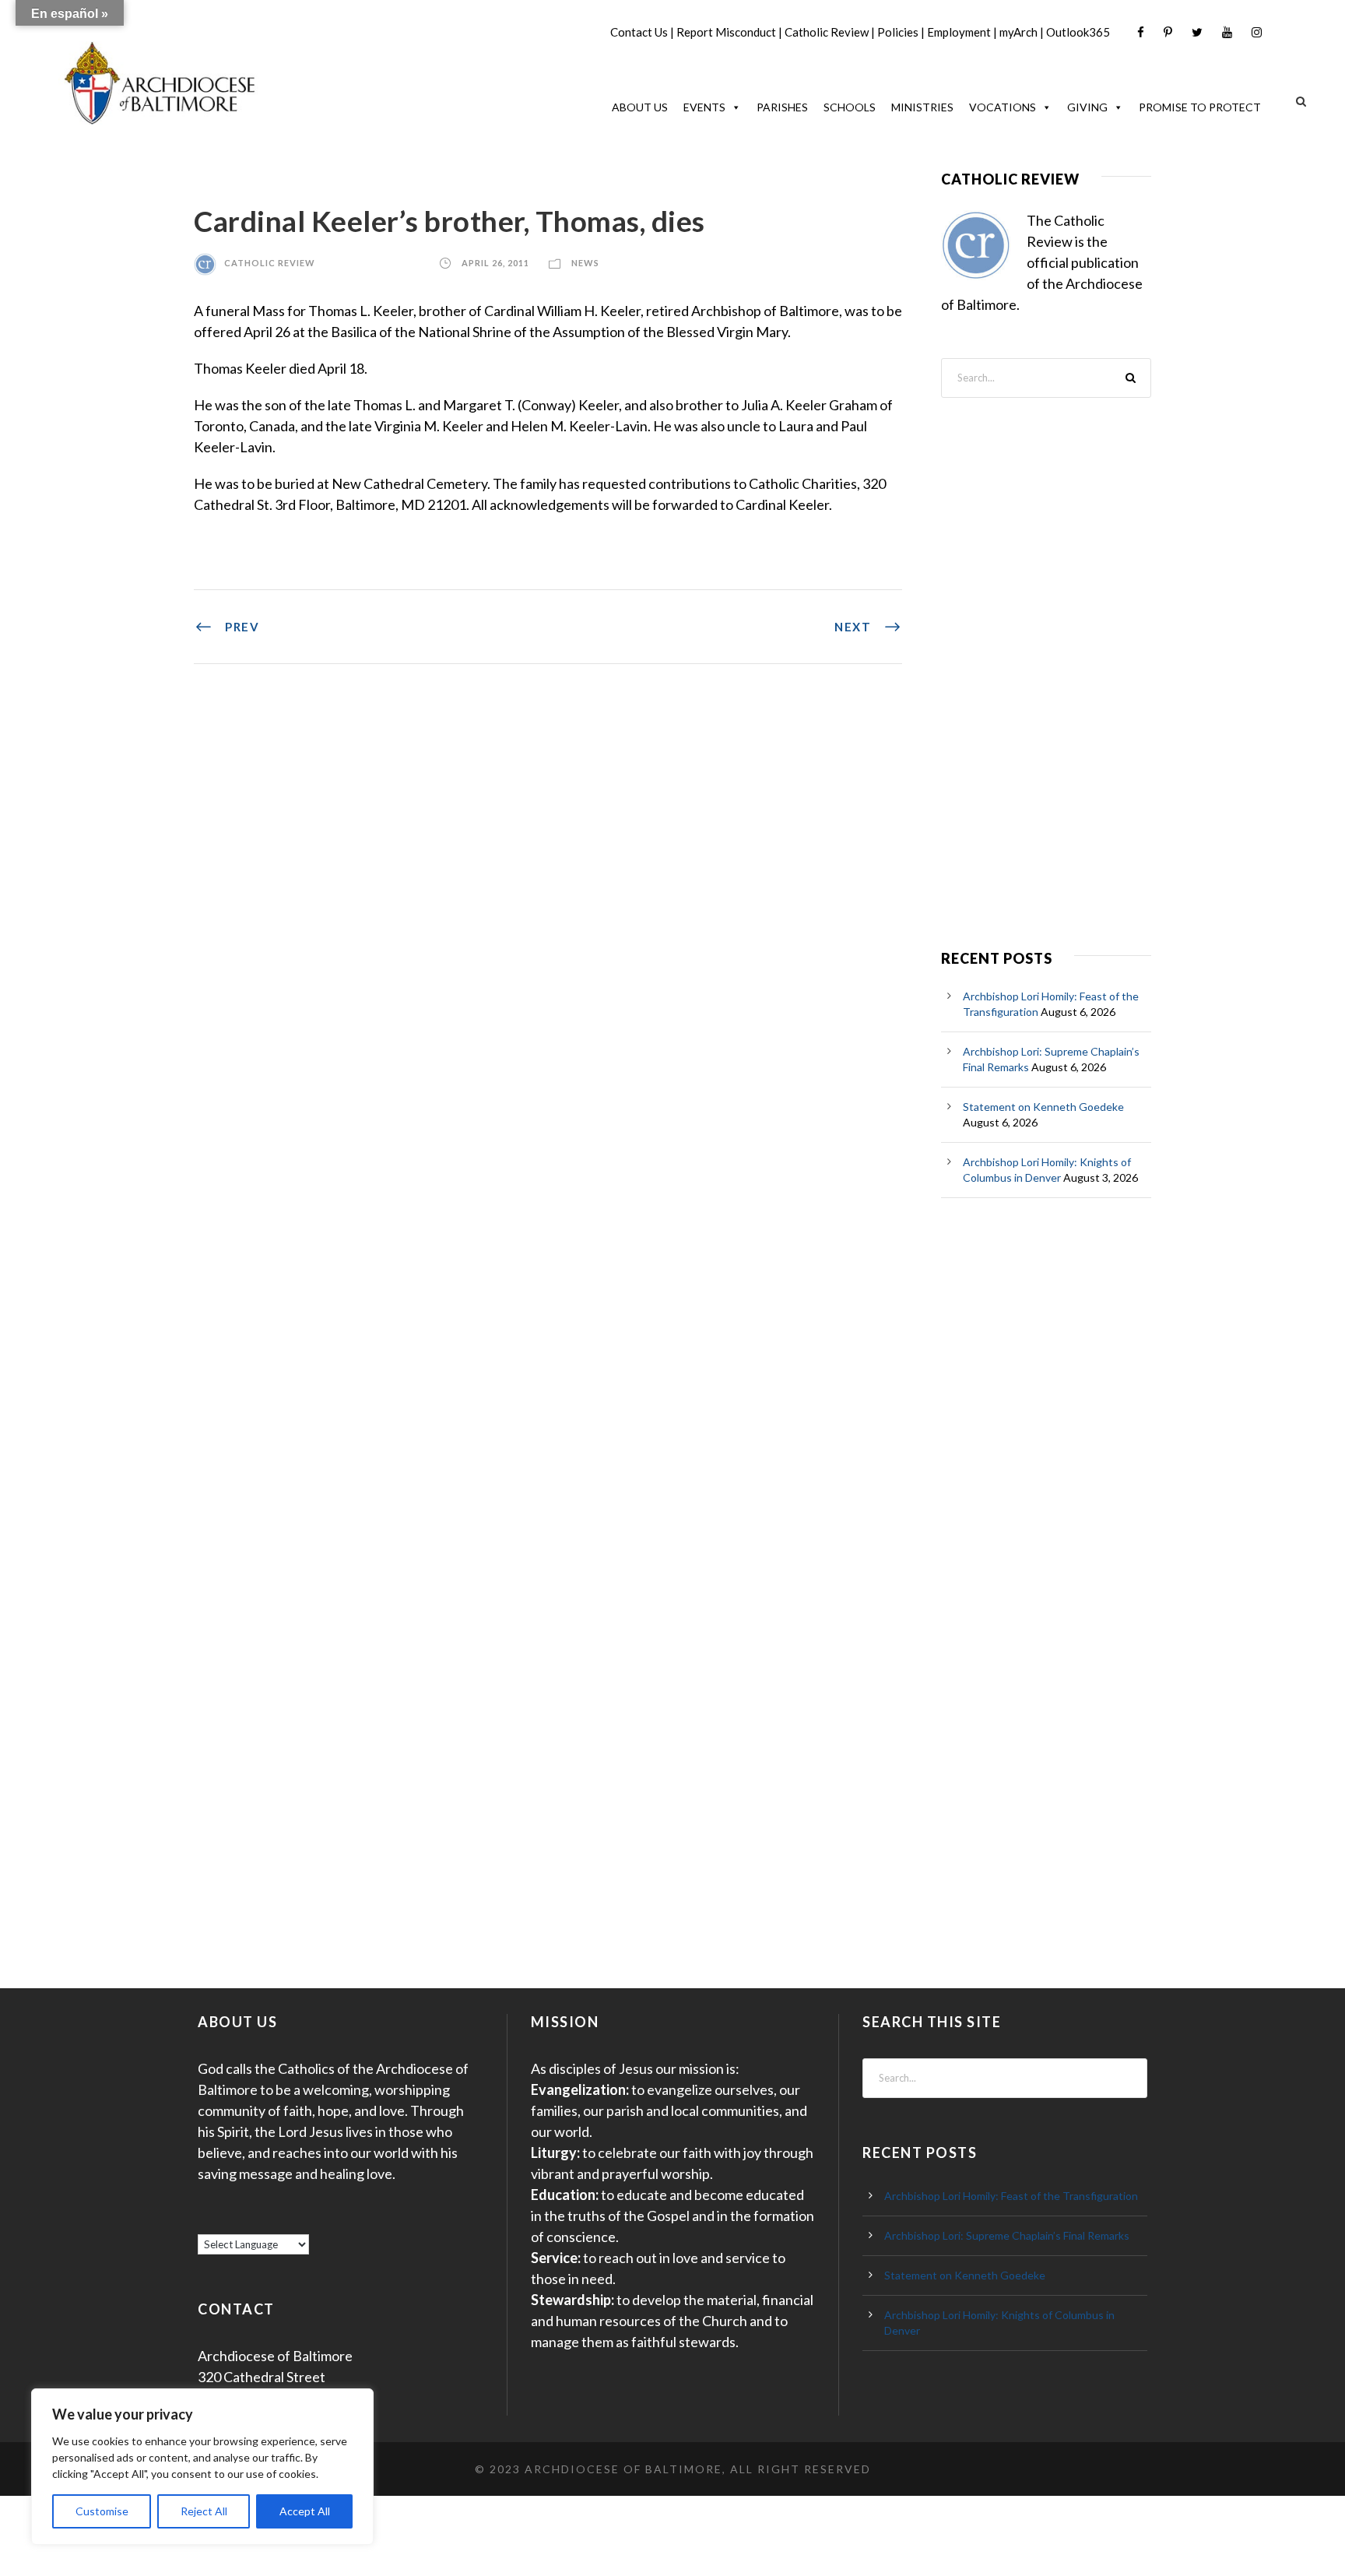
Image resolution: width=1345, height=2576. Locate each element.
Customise (102, 2511)
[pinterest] (1168, 32)
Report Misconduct (726, 32)
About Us (640, 107)
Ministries (922, 107)
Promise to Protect (1200, 107)
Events (704, 107)
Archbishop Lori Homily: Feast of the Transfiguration (1011, 2196)
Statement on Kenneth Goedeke (1043, 1107)
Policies (898, 32)
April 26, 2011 (495, 263)
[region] (202, 2467)
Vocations (1003, 107)
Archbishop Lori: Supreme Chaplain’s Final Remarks (1007, 2235)
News (585, 263)
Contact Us (639, 32)
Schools (850, 107)
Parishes (782, 107)
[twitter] (1197, 32)
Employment (959, 32)
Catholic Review (827, 32)
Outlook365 (1078, 32)
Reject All (204, 2511)
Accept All (305, 2511)
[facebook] (1141, 32)
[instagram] (1257, 32)
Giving (1087, 107)
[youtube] (1227, 32)
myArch (1018, 32)
